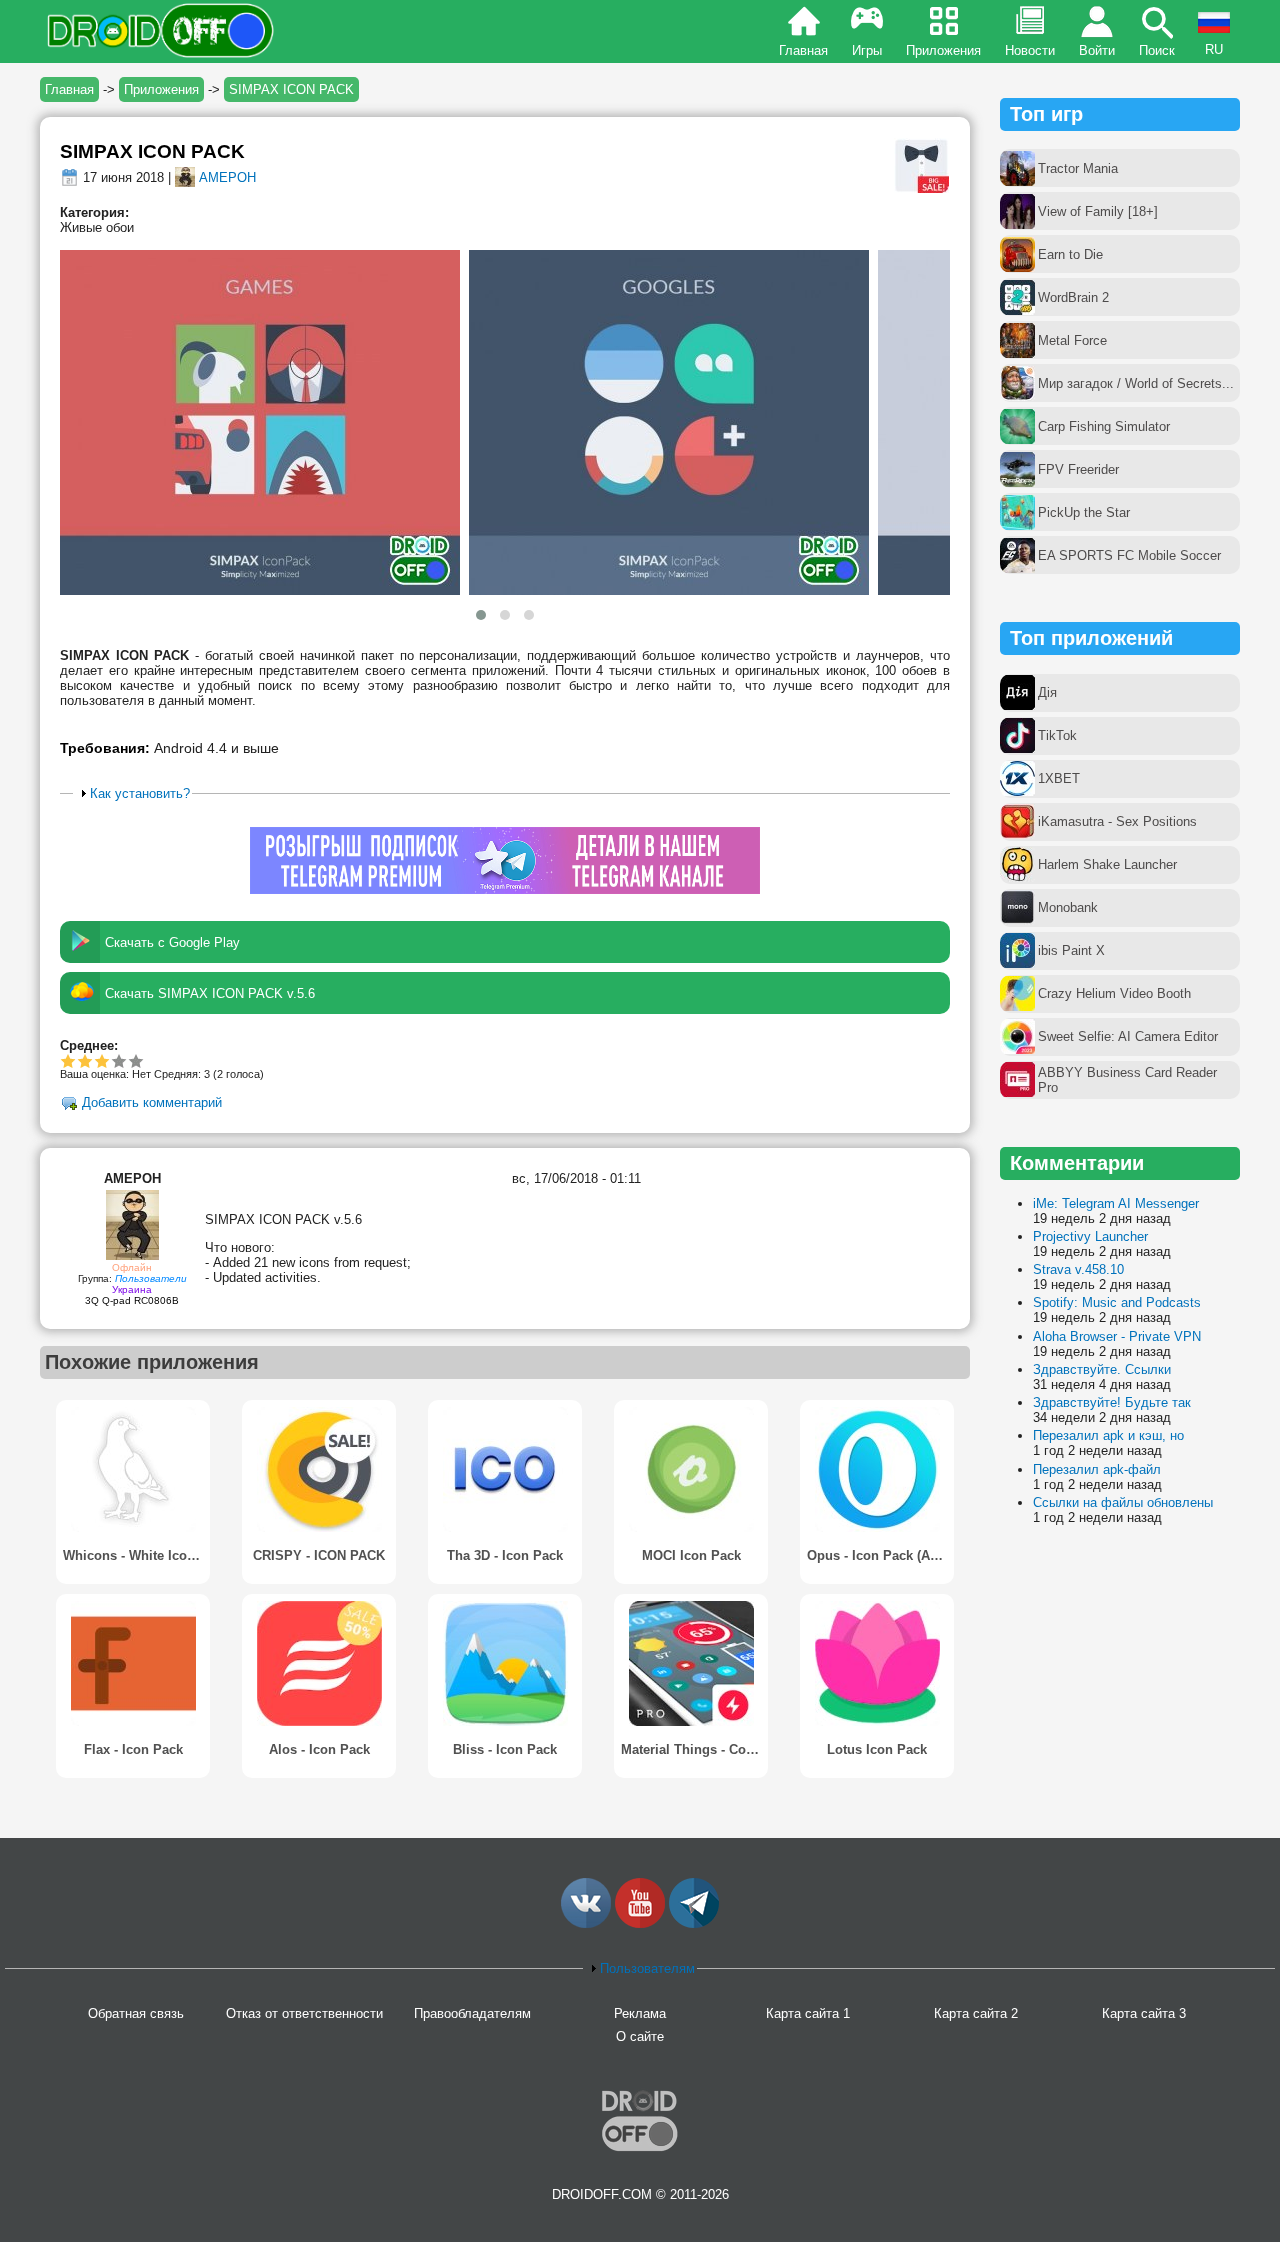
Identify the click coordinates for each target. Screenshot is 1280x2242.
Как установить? (140, 793)
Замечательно (119, 1060)
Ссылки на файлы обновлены (1123, 1502)
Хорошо (102, 1060)
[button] (481, 615)
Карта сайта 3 (1144, 2013)
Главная (803, 50)
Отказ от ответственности (304, 2013)
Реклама (640, 2013)
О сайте (640, 2036)
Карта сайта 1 (808, 2013)
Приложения (943, 50)
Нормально (85, 1060)
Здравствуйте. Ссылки (1102, 1369)
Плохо (68, 1060)
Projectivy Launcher (1090, 1236)
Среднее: (89, 1045)
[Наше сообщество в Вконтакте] (586, 1923)
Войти (1097, 50)
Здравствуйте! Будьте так (1112, 1402)
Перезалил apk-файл (1097, 1469)
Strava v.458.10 (1078, 1269)
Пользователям (647, 1968)
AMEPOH (227, 177)
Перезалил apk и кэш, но (1108, 1435)
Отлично (136, 1060)
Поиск (1157, 50)
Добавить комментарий (152, 1103)
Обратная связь (136, 2013)
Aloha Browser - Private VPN (1117, 1336)
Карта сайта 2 (976, 2013)
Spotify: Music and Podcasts (1117, 1302)
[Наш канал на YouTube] (640, 1923)
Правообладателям (472, 2013)
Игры (867, 50)
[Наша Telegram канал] (694, 1923)
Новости (1030, 50)
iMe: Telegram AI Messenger (1116, 1203)
